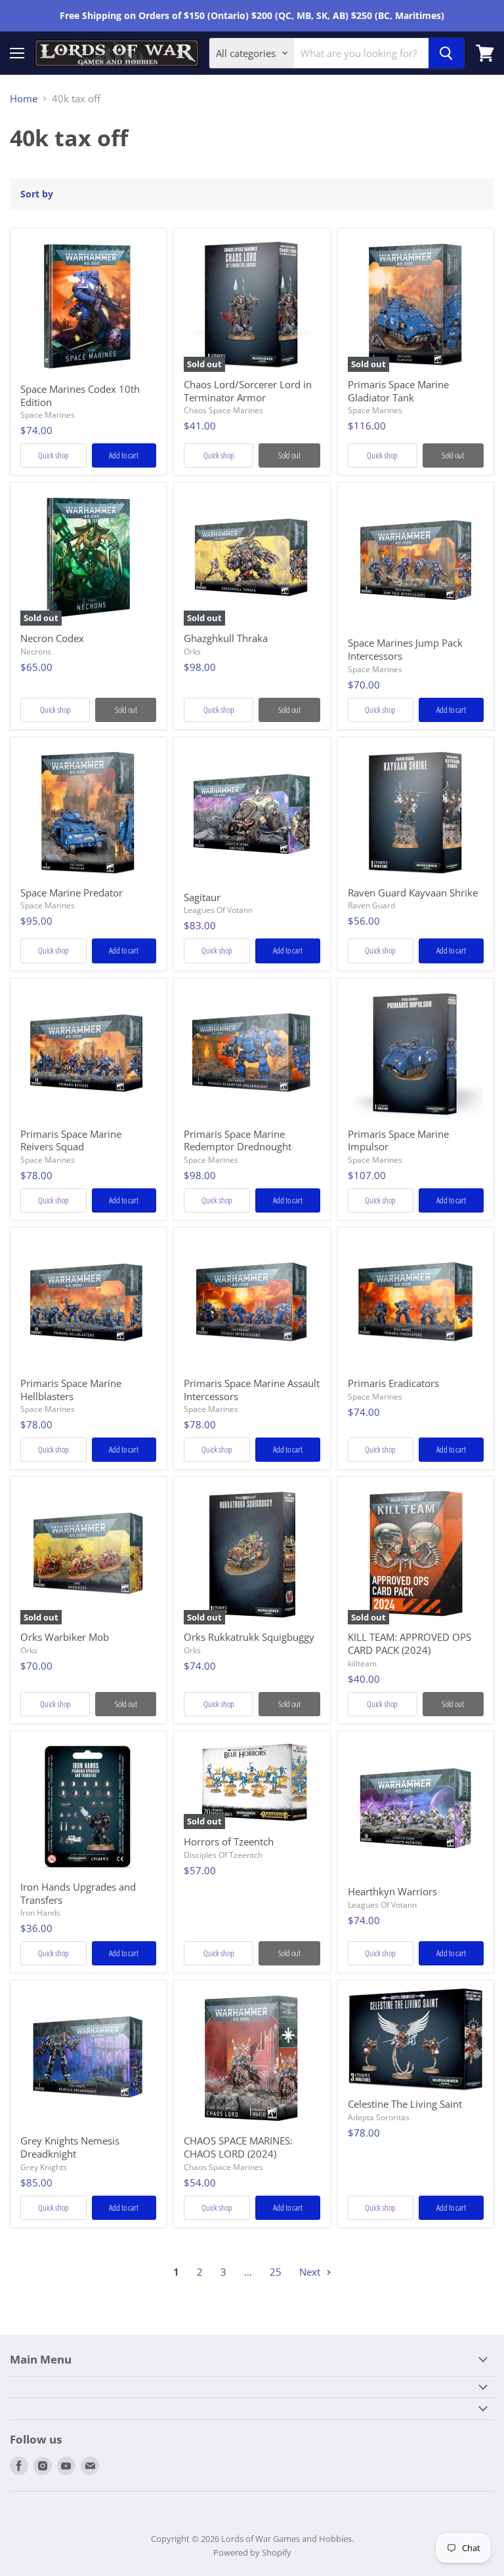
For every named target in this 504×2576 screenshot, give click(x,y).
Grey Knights (44, 2167)
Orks (192, 652)
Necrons (36, 652)
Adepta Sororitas (379, 2117)
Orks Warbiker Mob (65, 1637)
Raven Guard (371, 905)
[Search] (446, 53)
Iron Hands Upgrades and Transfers (78, 1893)
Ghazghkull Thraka (226, 638)
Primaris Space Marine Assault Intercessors (252, 1390)
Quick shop (53, 455)
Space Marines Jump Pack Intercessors (405, 649)
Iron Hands (40, 1913)
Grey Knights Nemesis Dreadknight (70, 2147)
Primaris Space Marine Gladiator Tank (398, 391)
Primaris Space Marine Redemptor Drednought (238, 1140)
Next (311, 2272)
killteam (362, 1663)
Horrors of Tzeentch (229, 1841)
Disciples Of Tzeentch (223, 1855)
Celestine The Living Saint (405, 2104)
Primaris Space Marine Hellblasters (71, 1390)
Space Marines (48, 415)
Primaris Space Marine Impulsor (398, 1140)
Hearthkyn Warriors (392, 1891)
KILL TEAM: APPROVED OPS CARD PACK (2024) (409, 1643)
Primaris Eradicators (393, 1383)
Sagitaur (202, 897)
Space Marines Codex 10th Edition (80, 395)
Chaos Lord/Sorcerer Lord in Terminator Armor (248, 391)
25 (276, 2272)
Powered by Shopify (252, 2552)
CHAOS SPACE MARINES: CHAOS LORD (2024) (238, 2147)
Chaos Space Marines (223, 410)
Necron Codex (52, 638)
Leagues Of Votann (218, 910)
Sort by (37, 194)
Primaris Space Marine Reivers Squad (71, 1140)
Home (24, 99)
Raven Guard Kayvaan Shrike (413, 893)
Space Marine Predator (72, 893)
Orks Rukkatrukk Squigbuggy (249, 1637)
